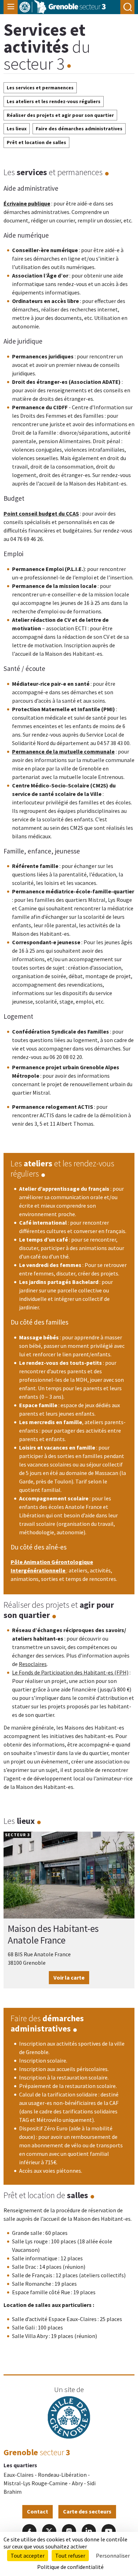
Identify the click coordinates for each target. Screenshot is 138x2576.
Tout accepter (28, 2556)
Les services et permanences (40, 88)
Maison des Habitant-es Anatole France (53, 1934)
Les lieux (17, 129)
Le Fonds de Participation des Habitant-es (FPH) (70, 1672)
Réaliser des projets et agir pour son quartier (60, 115)
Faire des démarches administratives (79, 129)
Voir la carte (69, 1977)
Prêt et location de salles (36, 142)
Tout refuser (70, 2556)
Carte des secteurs (87, 2511)
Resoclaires (33, 1664)
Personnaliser (113, 2556)
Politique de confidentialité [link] (70, 2567)
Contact (38, 2511)
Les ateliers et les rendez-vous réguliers (54, 101)
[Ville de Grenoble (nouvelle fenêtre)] (69, 2418)
